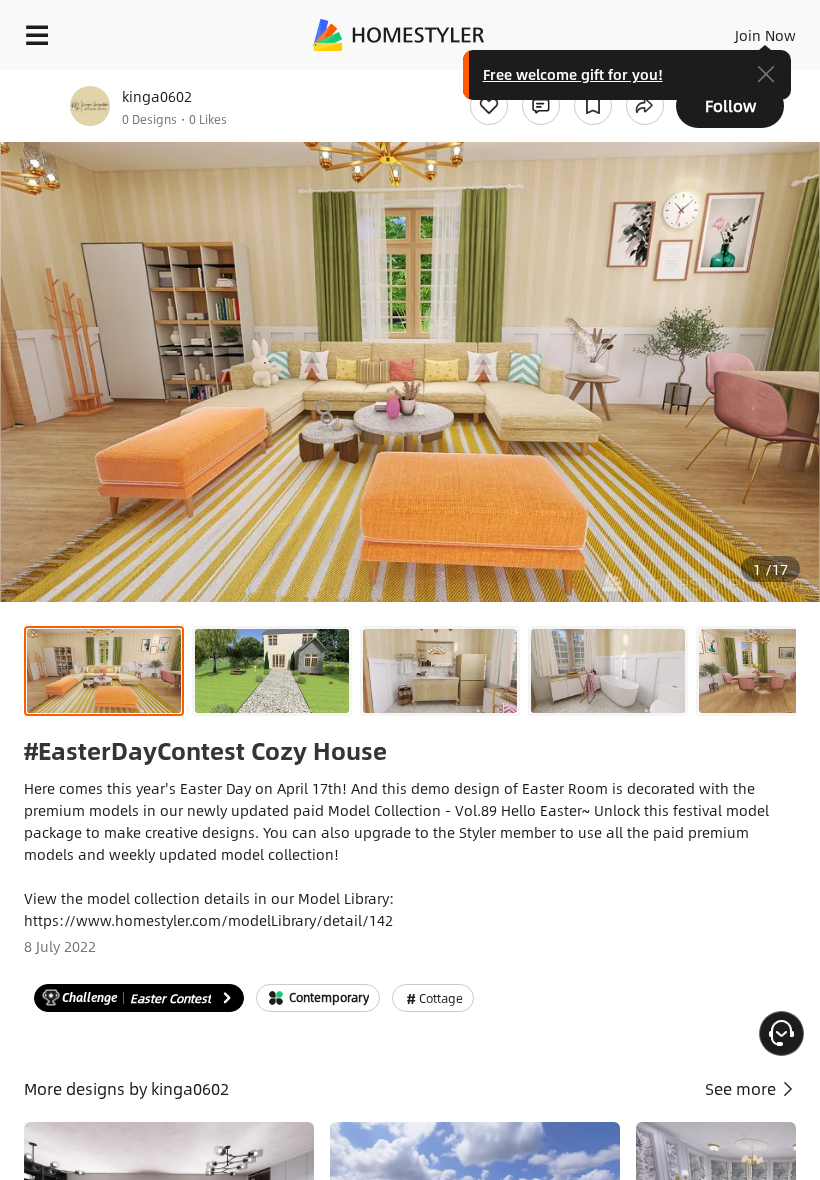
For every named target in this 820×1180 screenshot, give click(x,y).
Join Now (765, 35)
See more (742, 1088)
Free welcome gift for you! (573, 74)
